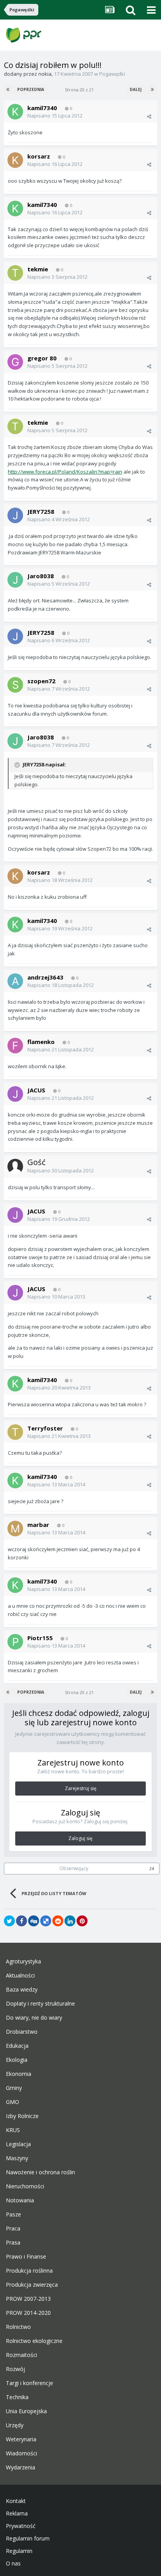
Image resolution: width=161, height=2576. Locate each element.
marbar (38, 1525)
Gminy (14, 2088)
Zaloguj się (80, 1838)
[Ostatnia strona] (152, 89)
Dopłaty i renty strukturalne (40, 2004)
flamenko (41, 1042)
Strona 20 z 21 (80, 90)
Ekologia (17, 2060)
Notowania (20, 2200)
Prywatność (21, 2526)
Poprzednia (31, 89)
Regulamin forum (28, 2539)
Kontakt (16, 2501)
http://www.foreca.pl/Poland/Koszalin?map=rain (65, 472)
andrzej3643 (45, 977)
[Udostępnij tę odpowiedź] (149, 116)
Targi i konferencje (30, 2383)
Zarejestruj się (81, 1788)
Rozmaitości (21, 2355)
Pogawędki (112, 74)
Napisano (55, 116)
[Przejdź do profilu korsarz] (15, 160)
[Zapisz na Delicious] (46, 1921)
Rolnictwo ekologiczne (34, 2341)
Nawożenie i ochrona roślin (40, 2172)
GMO (13, 2102)
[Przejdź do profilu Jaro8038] (15, 580)
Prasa (13, 2243)
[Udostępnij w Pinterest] (82, 1921)
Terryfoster (45, 1428)
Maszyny (17, 2158)
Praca (13, 2229)
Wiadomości (21, 2453)
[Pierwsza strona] (9, 89)
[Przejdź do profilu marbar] (15, 1528)
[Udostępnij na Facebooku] (21, 1921)
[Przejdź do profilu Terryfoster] (15, 1432)
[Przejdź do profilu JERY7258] (15, 515)
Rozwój (15, 2369)
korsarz (39, 156)
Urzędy (15, 2425)
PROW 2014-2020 (28, 2313)
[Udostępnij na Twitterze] (9, 1921)
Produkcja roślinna (29, 2271)
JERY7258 (41, 511)
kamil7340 (42, 108)
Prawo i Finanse (26, 2257)
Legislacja (18, 2144)
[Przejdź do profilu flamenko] (15, 1046)
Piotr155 (40, 1638)
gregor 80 (42, 358)
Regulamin (19, 2551)
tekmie (38, 269)
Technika (17, 2397)
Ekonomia (19, 2074)
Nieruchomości (25, 2186)
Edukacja (17, 2046)
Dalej (136, 89)
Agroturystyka (23, 1961)
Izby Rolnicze (22, 2116)
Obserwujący (74, 1868)
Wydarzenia (21, 2467)
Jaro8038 (41, 576)
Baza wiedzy (22, 1990)
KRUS (13, 2130)
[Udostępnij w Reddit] (58, 1921)
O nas (13, 2564)
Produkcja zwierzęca (32, 2285)
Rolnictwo (18, 2327)
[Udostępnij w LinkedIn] (70, 1921)
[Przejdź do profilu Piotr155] (15, 1642)
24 (152, 1869)
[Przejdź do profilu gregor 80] (15, 362)
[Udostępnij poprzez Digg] (34, 1921)
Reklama (17, 2514)
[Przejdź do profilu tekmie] (15, 273)
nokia (45, 74)
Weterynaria (21, 2439)
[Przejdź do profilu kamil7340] (15, 112)
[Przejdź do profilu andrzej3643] (15, 981)
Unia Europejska (26, 2411)
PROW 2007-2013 (28, 2299)
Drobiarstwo (22, 2032)
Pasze (13, 2214)
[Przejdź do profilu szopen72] (15, 685)
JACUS (36, 1090)
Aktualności (20, 1976)
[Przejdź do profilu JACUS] (15, 1094)
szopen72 (41, 681)
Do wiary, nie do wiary (34, 2018)
